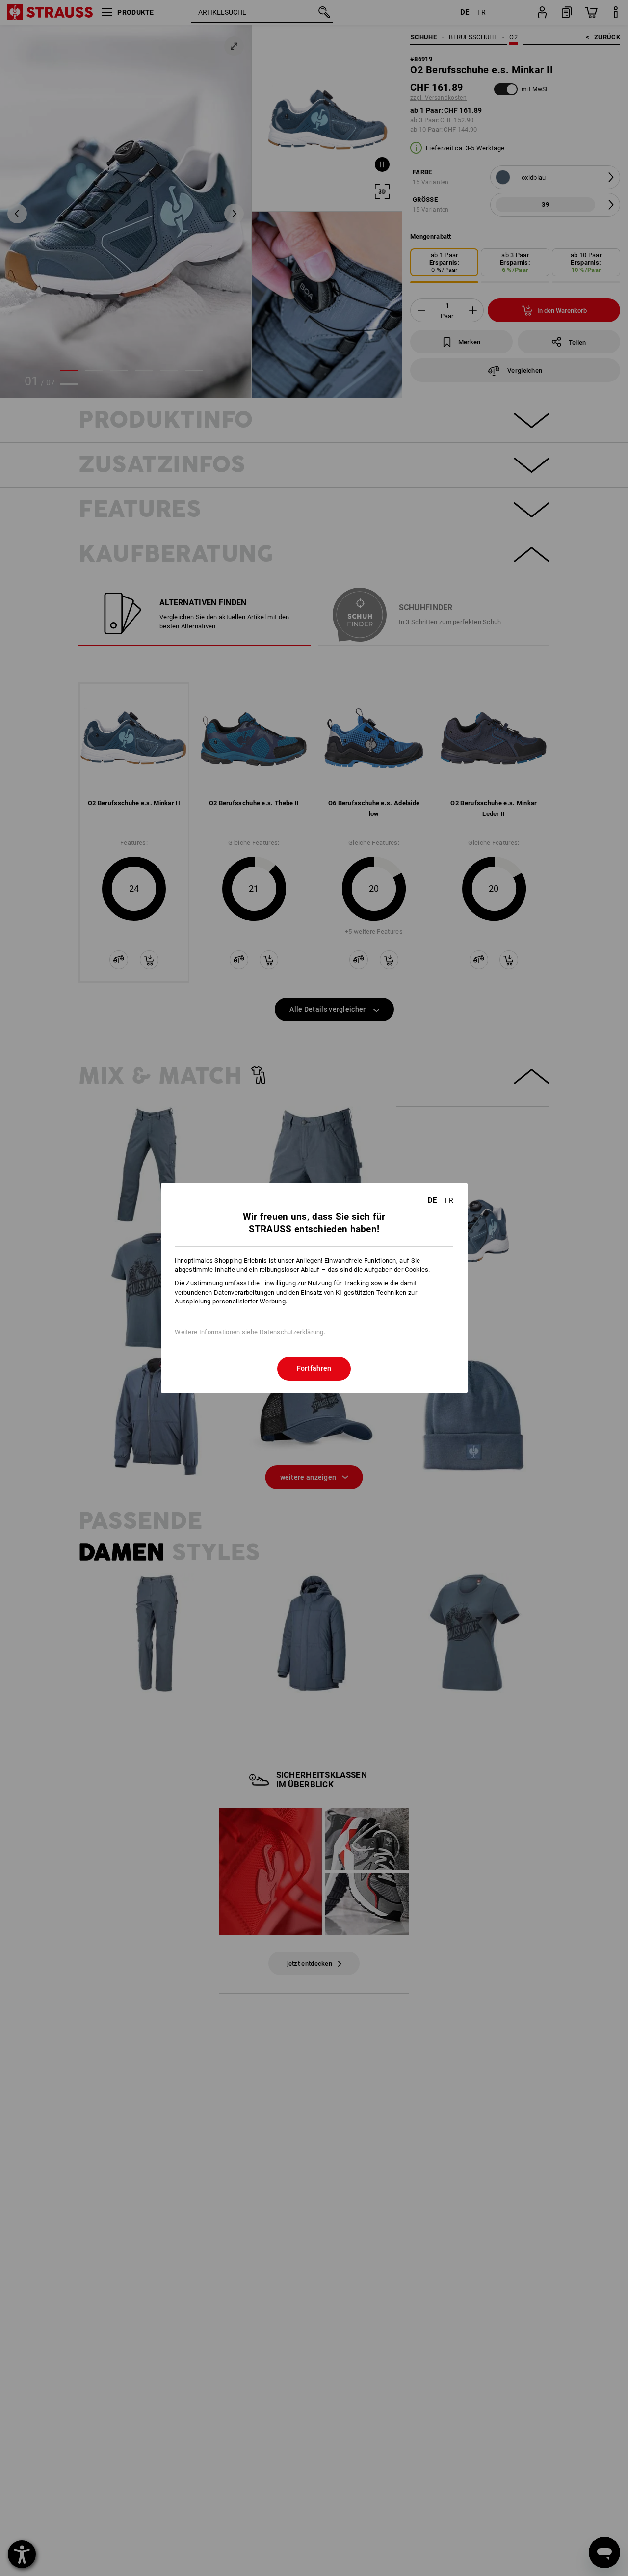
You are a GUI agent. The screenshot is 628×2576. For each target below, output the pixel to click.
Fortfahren (314, 1368)
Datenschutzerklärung (292, 1332)
